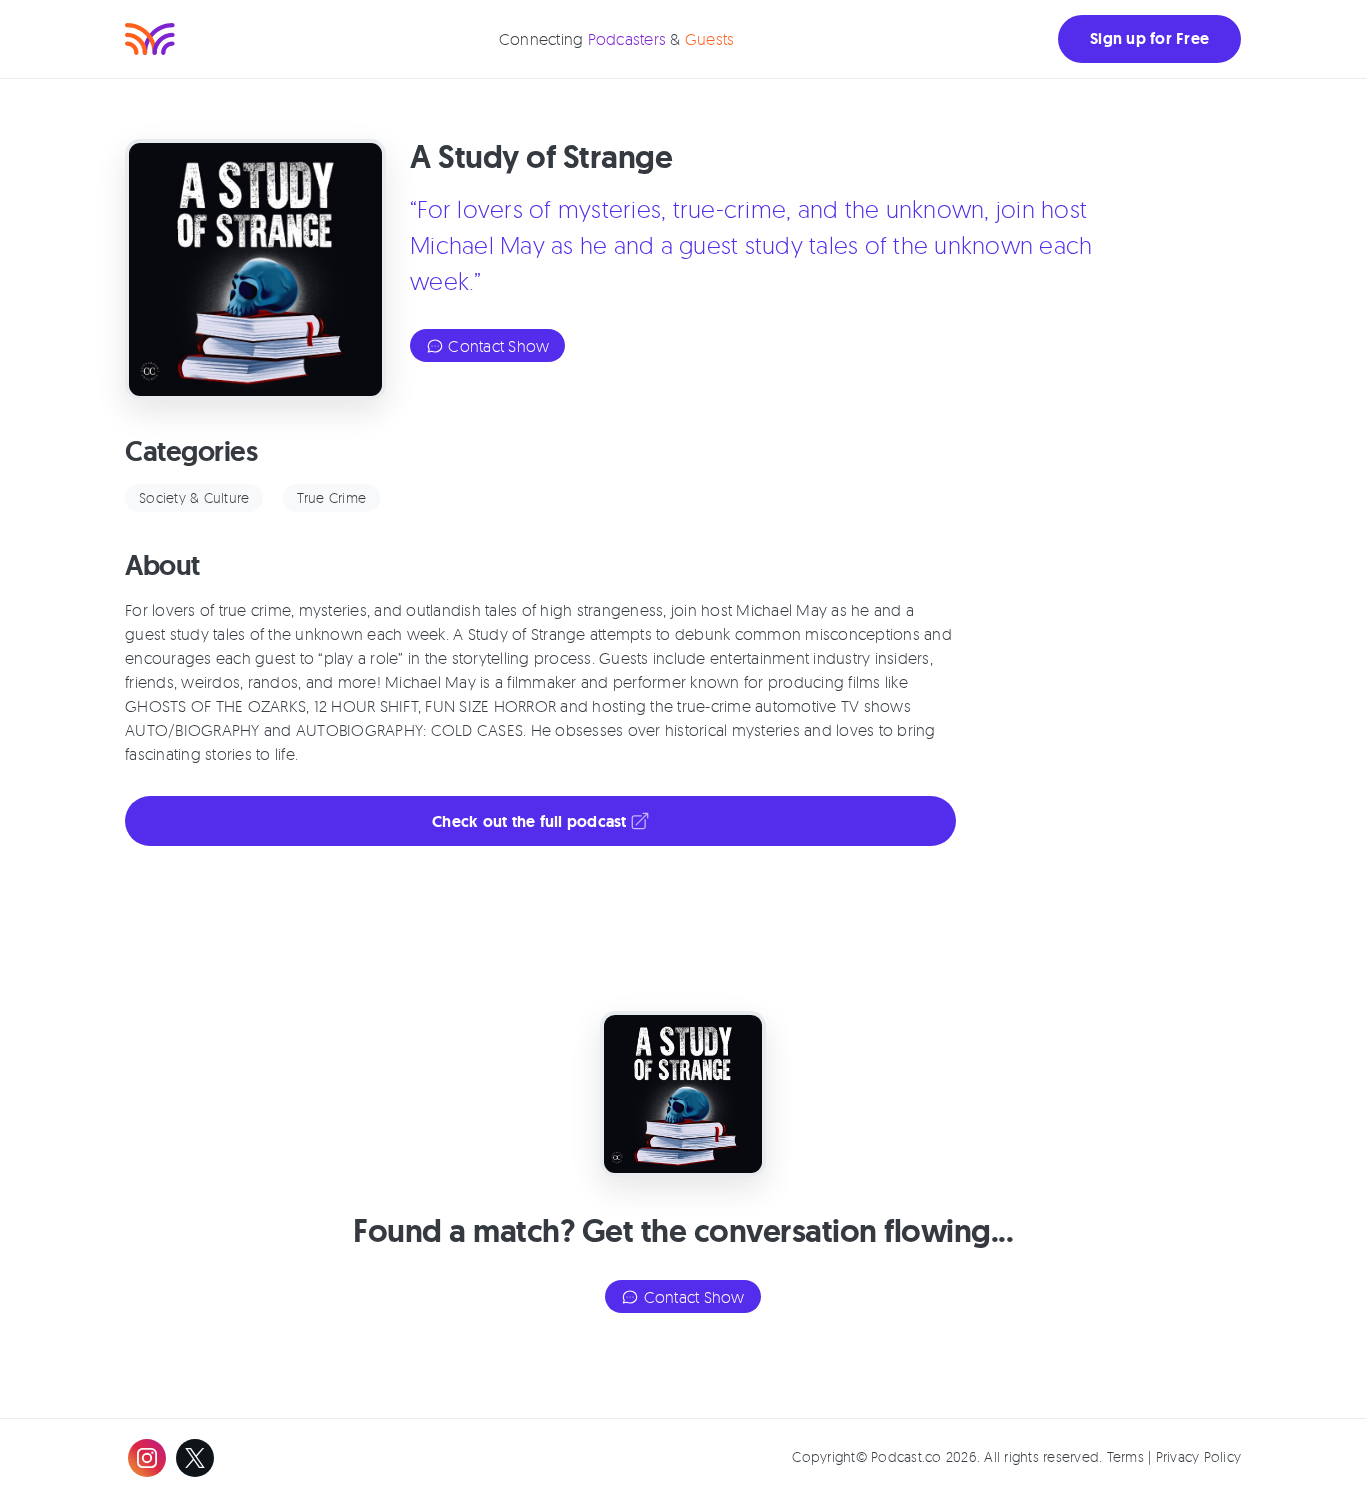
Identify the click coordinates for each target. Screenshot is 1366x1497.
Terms (1125, 1456)
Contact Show (496, 346)
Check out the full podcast (531, 821)
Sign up (1149, 38)
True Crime (332, 497)
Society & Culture (194, 497)
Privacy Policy (1199, 1456)
